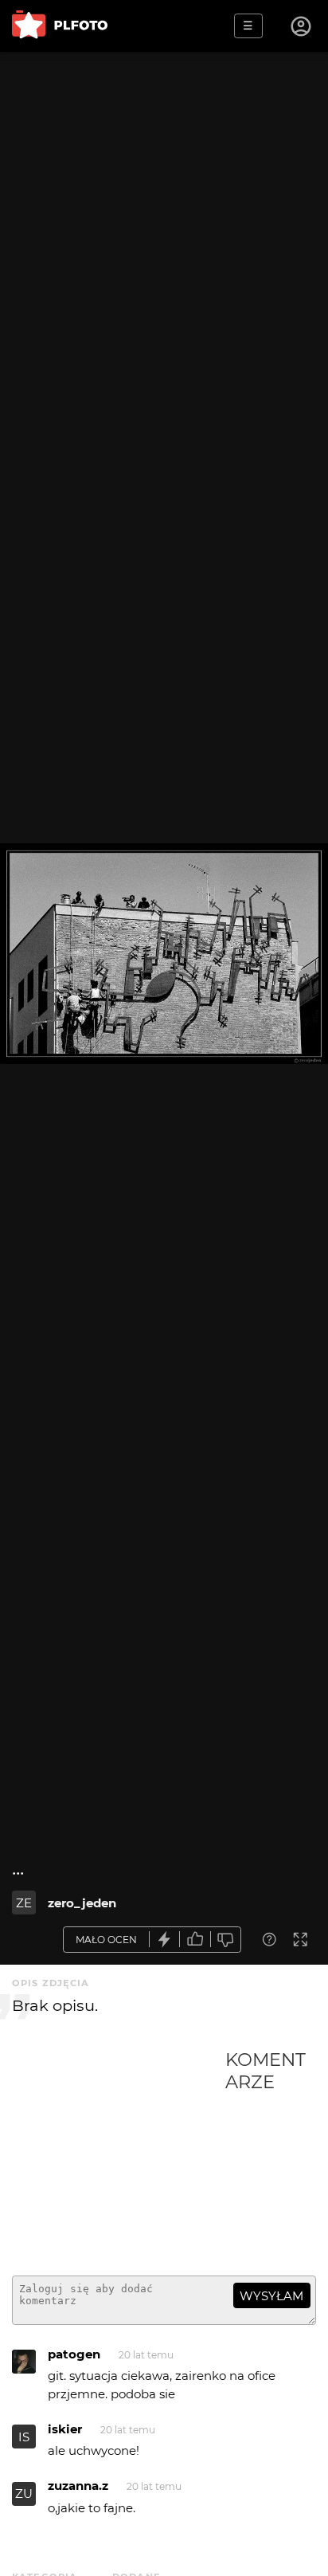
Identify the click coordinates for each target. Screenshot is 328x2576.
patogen (74, 2354)
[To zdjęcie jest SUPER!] (165, 1940)
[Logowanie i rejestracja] (302, 26)
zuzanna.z (78, 2486)
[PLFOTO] (60, 26)
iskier (65, 2429)
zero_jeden (82, 1903)
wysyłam (271, 2296)
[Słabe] (226, 1940)
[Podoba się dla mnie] (195, 1940)
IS (24, 2437)
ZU (24, 2494)
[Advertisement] (119, 2156)
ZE (24, 1903)
